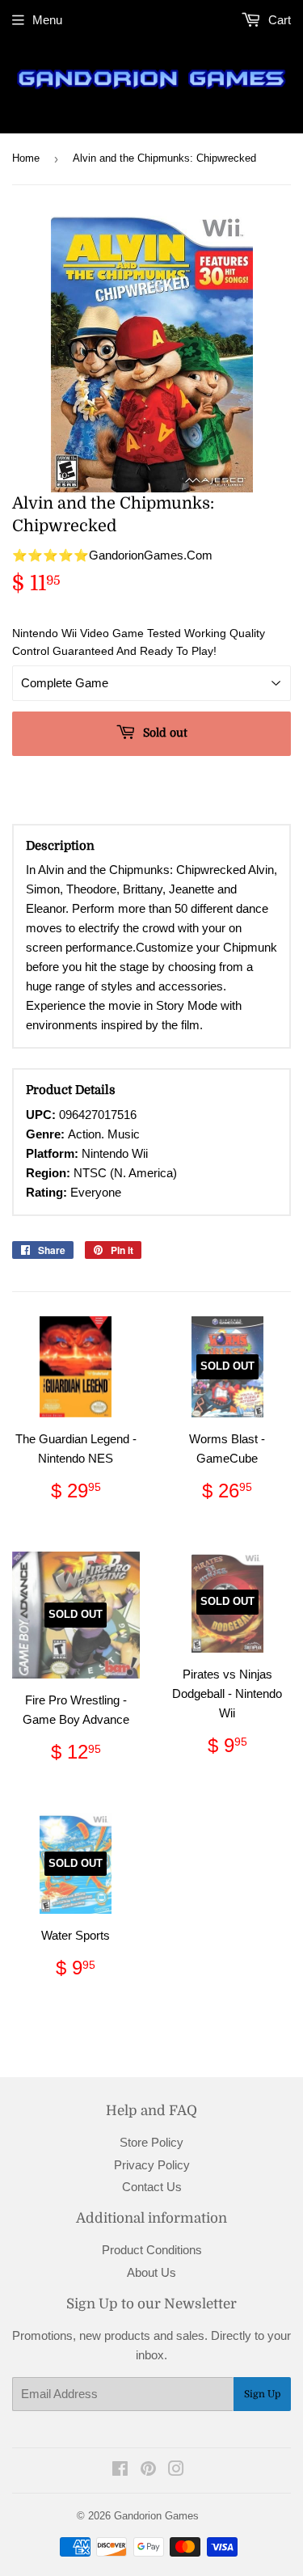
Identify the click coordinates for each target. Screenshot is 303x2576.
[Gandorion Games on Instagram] (176, 2470)
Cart (278, 20)
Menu (47, 20)
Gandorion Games (156, 2516)
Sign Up (262, 2394)
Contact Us (152, 2187)
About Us (151, 2272)
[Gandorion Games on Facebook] (120, 2470)
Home (26, 158)
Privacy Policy (152, 2165)
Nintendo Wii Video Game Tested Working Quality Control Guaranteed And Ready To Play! (139, 642)
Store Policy (151, 2142)
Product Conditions (152, 2250)
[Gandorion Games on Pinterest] (148, 2470)
